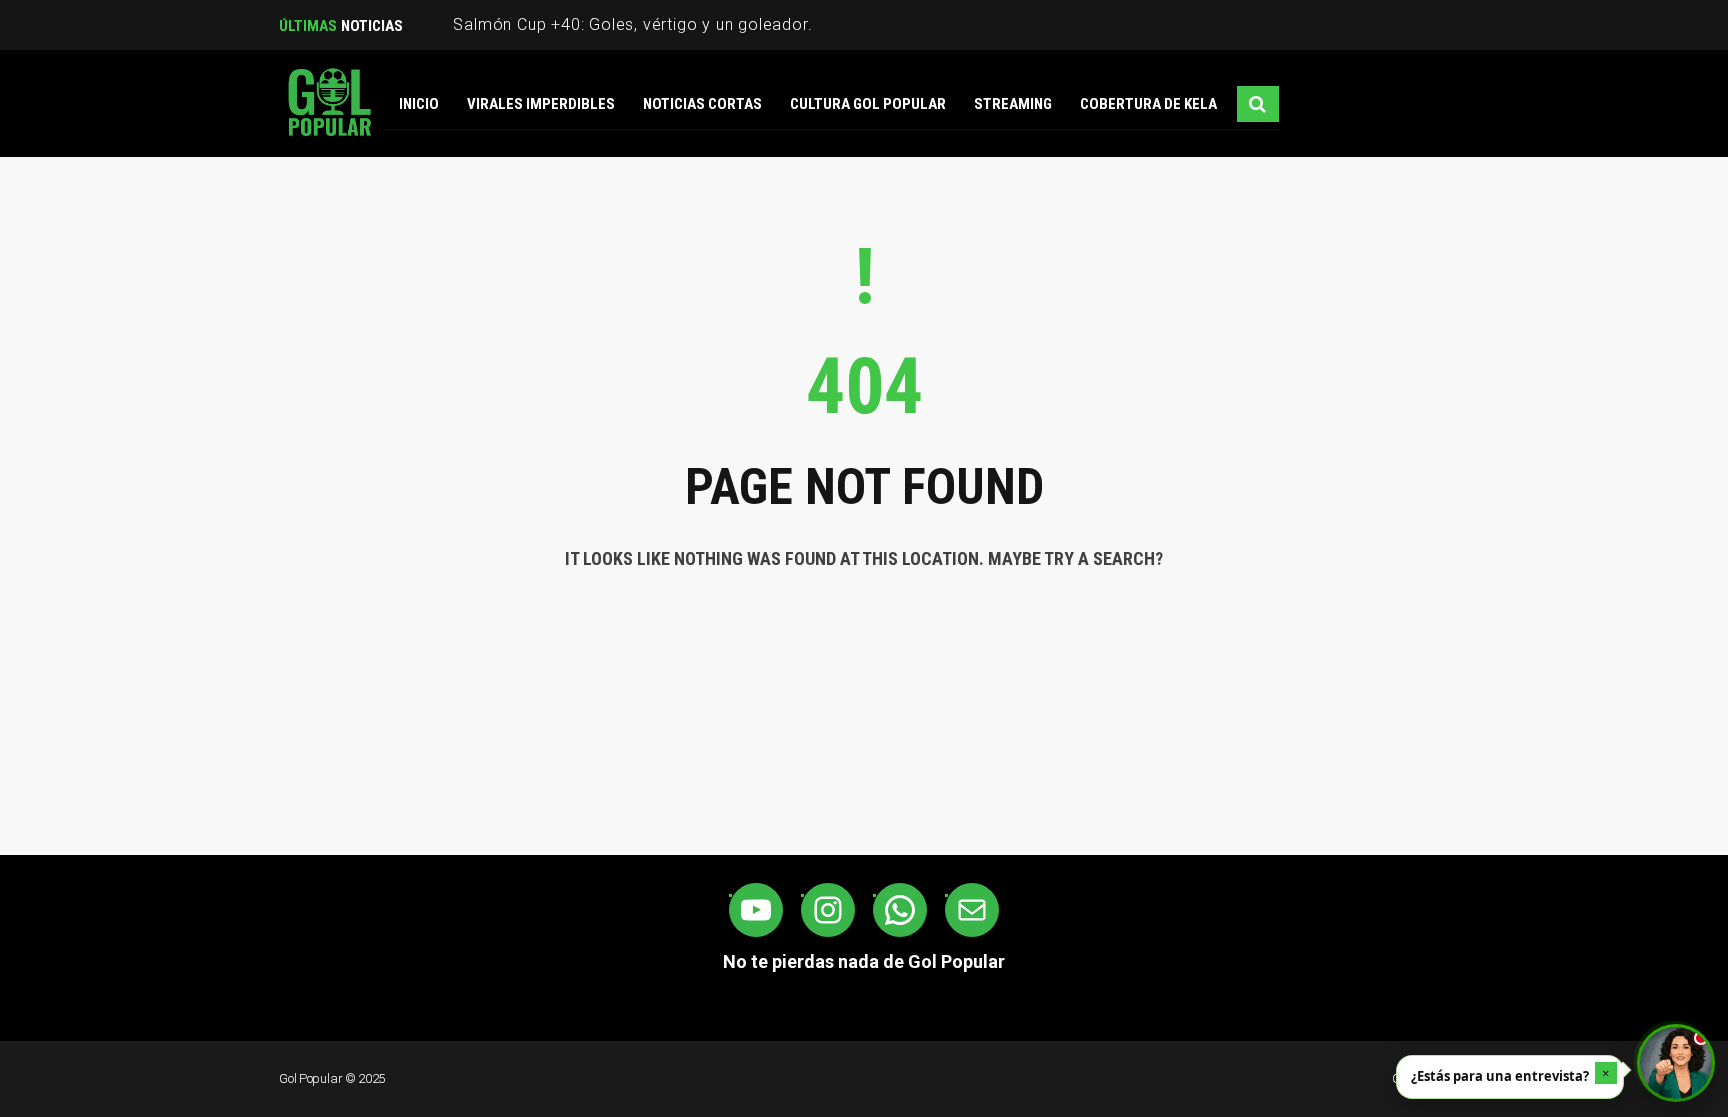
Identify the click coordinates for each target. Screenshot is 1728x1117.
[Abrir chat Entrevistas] (1676, 1063)
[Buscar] (1258, 104)
